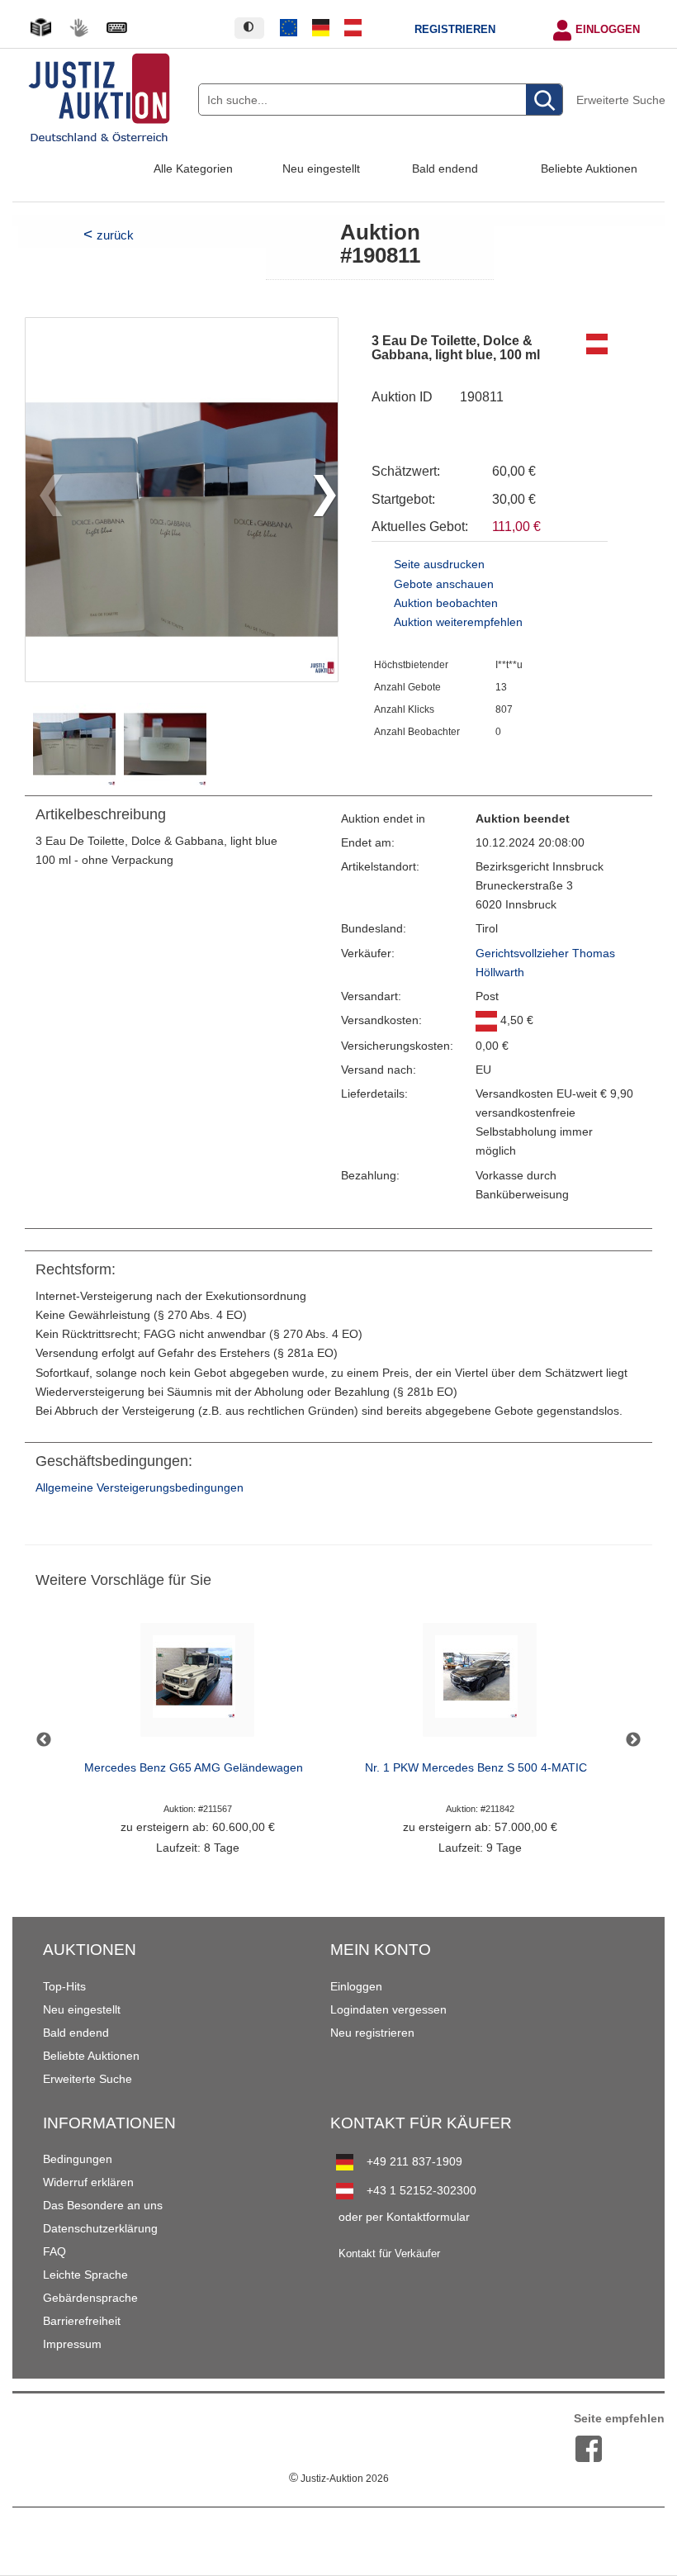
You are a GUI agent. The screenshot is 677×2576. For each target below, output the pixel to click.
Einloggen (608, 30)
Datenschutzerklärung (100, 2228)
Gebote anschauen (444, 584)
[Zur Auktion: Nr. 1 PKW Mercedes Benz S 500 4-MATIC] (480, 1684)
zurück (115, 235)
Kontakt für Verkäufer (389, 2254)
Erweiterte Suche (621, 100)
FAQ (54, 2251)
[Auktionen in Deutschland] (321, 28)
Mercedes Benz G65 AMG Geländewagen (194, 1768)
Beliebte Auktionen (589, 168)
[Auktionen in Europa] (289, 28)
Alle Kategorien (193, 168)
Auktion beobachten (446, 603)
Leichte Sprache (85, 2275)
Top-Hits (64, 1986)
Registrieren (455, 30)
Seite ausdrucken (439, 565)
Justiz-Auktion (339, 2479)
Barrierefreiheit (82, 2321)
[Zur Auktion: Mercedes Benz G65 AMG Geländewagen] (197, 1684)
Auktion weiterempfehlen (458, 622)
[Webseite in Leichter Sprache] (40, 28)
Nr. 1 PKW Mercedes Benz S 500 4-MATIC (476, 1768)
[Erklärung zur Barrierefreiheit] (116, 28)
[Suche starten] (544, 100)
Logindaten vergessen (388, 2009)
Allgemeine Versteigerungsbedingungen (140, 1488)
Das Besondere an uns (103, 2205)
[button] (318, 500)
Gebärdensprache (90, 2298)
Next (633, 1740)
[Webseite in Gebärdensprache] (78, 28)
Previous (44, 1740)
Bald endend (445, 168)
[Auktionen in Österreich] (353, 28)
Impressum (72, 2344)
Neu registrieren (372, 2033)
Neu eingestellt (321, 168)
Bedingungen (78, 2159)
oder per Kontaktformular (404, 2217)
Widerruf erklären (88, 2182)
